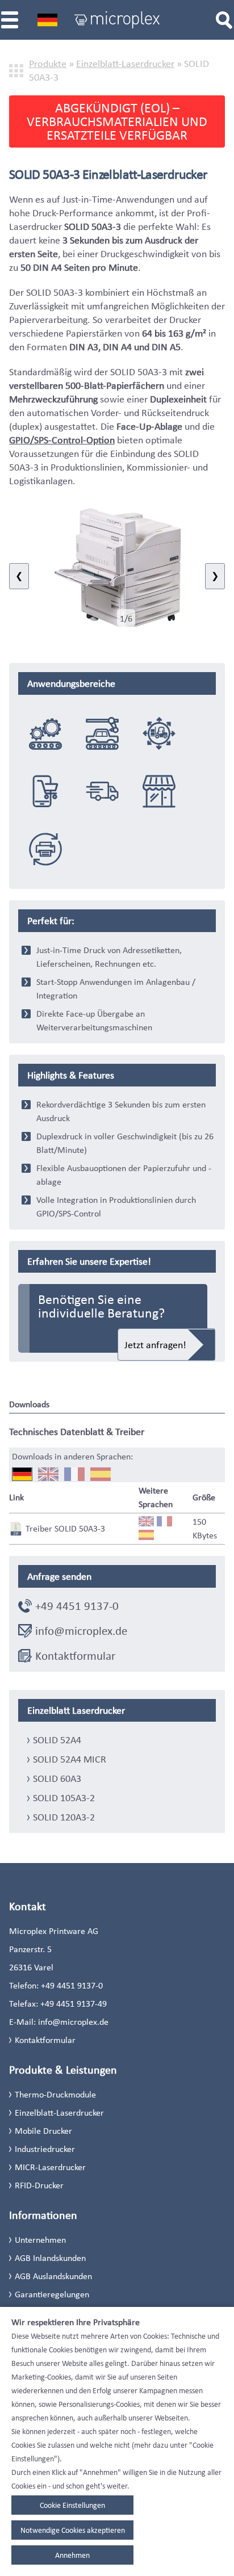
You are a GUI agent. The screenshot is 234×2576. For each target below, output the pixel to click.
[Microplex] (117, 20)
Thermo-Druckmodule (55, 2094)
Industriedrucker (45, 2149)
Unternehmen (40, 2240)
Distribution (102, 791)
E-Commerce (45, 791)
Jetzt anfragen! (155, 1345)
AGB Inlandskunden (50, 2258)
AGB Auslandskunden (53, 2276)
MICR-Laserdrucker (50, 2167)
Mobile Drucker (43, 2131)
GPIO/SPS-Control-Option (62, 440)
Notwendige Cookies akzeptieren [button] (73, 2530)
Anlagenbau (45, 733)
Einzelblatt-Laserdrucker (125, 64)
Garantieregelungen (52, 2294)
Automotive (102, 733)
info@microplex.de (81, 1631)
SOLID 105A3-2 (64, 1798)
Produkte (48, 64)
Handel (159, 791)
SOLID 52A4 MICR (70, 1759)
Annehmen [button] (72, 2555)
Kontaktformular (75, 1656)
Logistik (159, 733)
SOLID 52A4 (57, 1740)
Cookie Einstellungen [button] (72, 2505)
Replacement (45, 849)
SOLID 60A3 (57, 1778)
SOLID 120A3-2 (64, 1817)
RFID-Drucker (39, 2185)
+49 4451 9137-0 (77, 1606)
